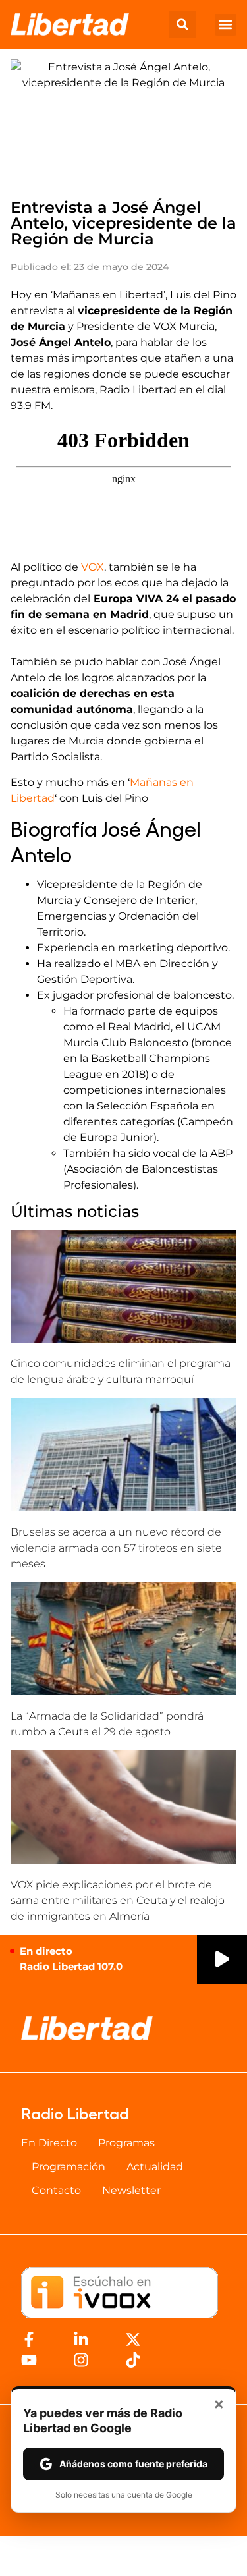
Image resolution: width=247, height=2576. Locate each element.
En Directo (49, 2143)
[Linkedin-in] (81, 2339)
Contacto (56, 2190)
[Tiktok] (133, 2360)
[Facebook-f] (29, 2339)
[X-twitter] (133, 2339)
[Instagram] (81, 2360)
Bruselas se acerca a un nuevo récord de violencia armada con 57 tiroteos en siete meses (116, 1548)
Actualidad (155, 2167)
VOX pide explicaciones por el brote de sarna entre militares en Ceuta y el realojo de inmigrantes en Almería (118, 1900)
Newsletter (131, 2190)
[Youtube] (29, 2360)
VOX (93, 567)
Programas (126, 2143)
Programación (69, 2167)
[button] (182, 24)
